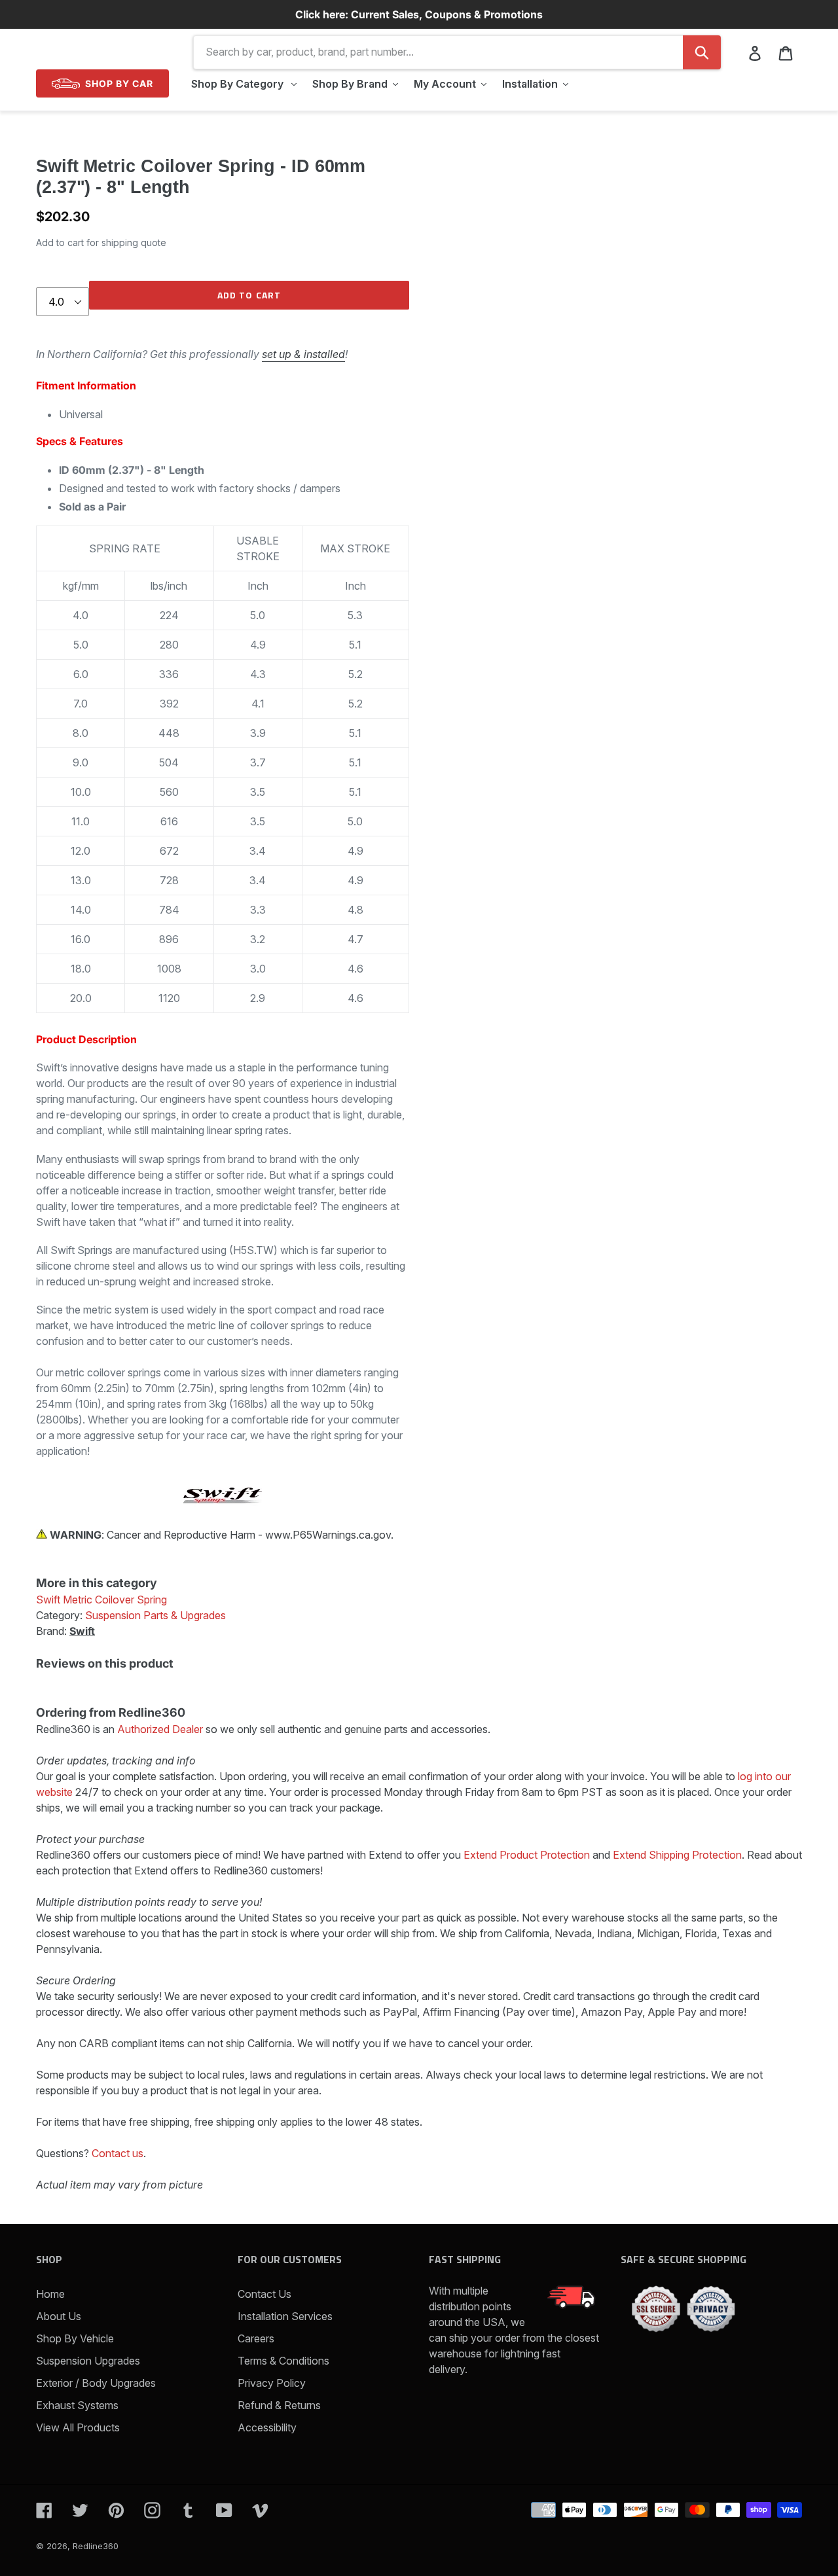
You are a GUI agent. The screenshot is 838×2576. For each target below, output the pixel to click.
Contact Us (264, 2294)
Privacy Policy (272, 2383)
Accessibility (267, 2427)
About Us (59, 2316)
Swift (82, 1631)
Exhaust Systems (77, 2405)
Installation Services (285, 2316)
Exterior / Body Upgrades (96, 2383)
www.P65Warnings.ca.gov (328, 1535)
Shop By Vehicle (75, 2338)
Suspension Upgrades (88, 2361)
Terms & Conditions (283, 2361)
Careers (256, 2338)
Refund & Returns (279, 2405)
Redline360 (96, 2546)
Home (50, 2294)
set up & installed (303, 354)
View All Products (78, 2427)
